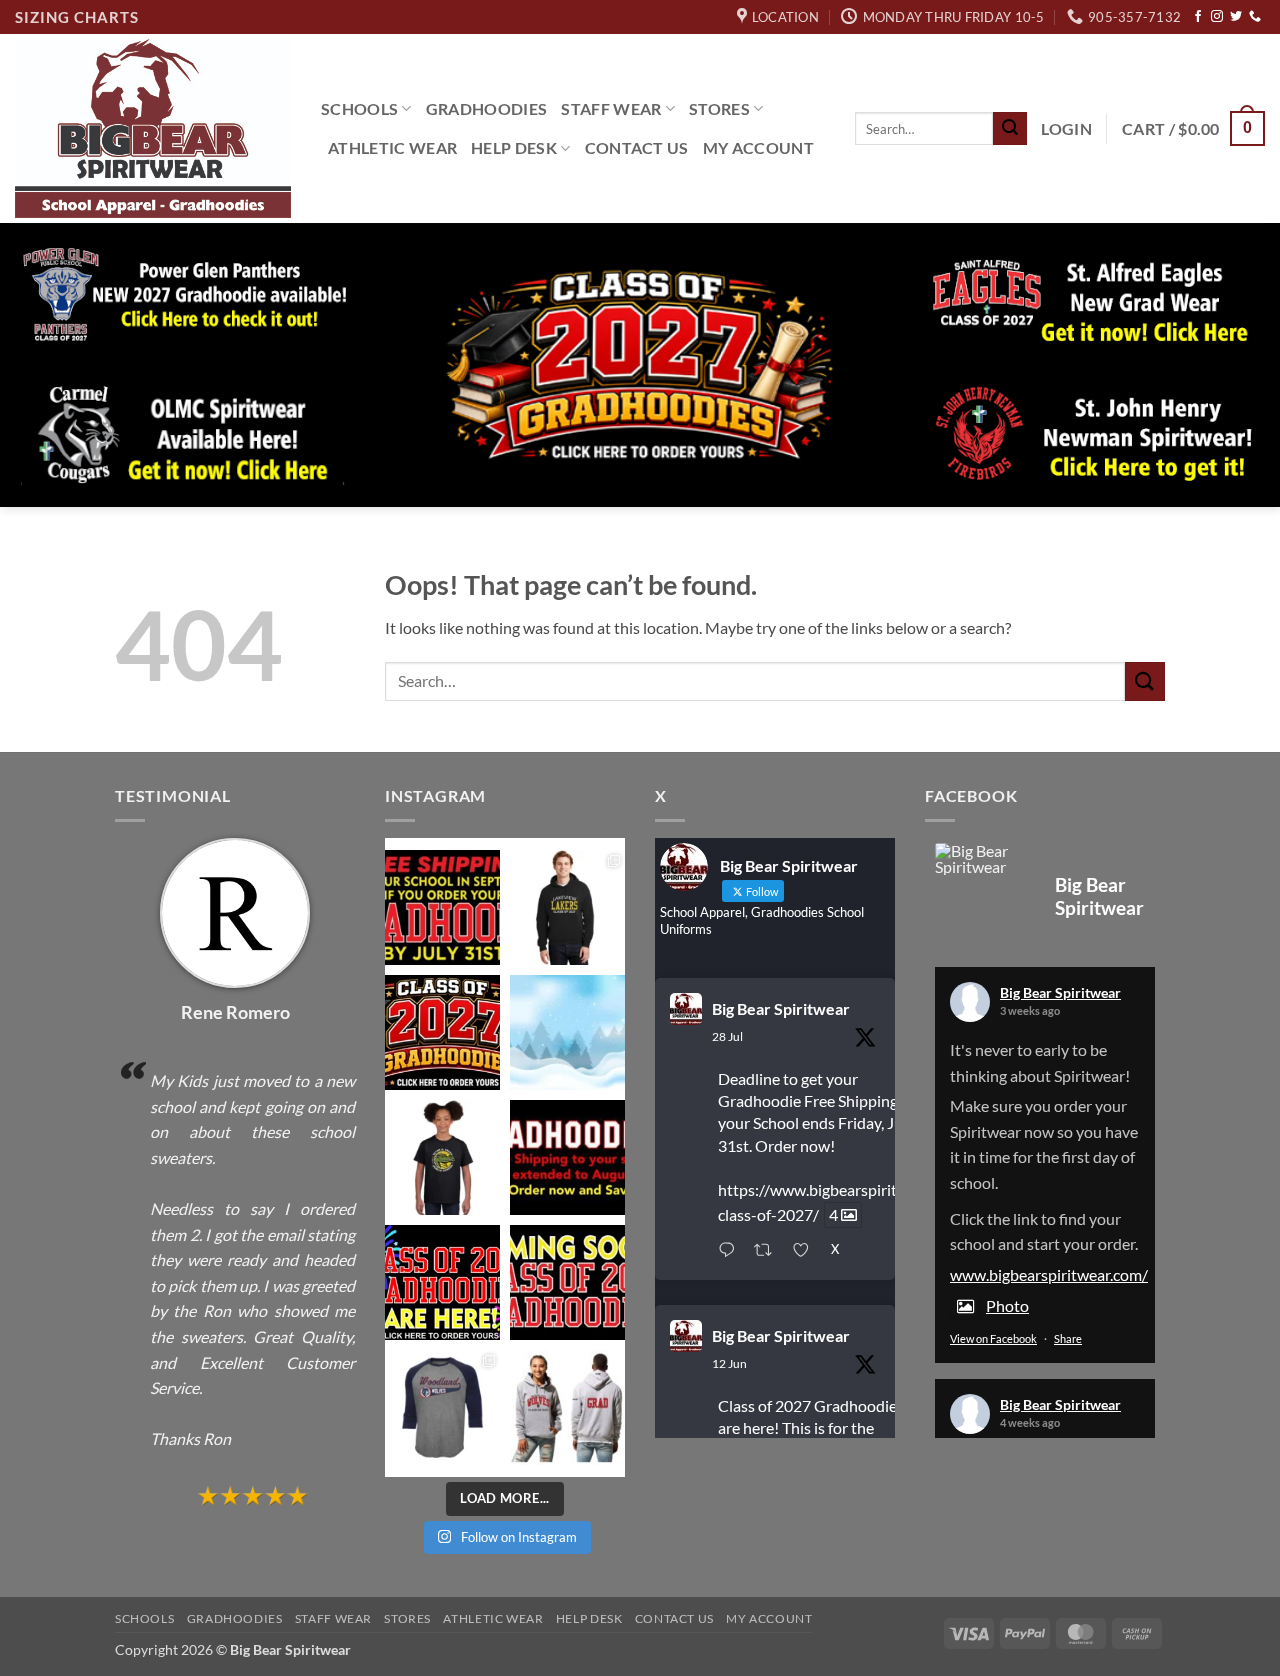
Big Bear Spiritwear (781, 1008)
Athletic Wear (392, 147)
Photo (1007, 1305)
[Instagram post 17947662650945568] (442, 1407)
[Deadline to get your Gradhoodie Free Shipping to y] (442, 907)
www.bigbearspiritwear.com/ (1049, 1274)
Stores (719, 108)
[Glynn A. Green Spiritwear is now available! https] (442, 1157)
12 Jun (729, 1363)
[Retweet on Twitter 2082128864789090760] (768, 1251)
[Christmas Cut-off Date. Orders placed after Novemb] (567, 1032)
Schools (359, 108)
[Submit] (1010, 129)
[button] (1066, 129)
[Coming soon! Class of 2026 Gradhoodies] (567, 1282)
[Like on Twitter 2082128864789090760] (806, 1251)
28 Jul (727, 1036)
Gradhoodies (487, 108)
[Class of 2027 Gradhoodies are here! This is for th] (442, 1032)
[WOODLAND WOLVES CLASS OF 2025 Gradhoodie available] (567, 1407)
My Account (758, 147)
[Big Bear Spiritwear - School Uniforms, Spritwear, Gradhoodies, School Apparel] (153, 128)
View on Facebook (993, 1338)
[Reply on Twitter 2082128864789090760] (731, 1251)
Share (1068, 1338)
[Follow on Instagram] (1217, 17)
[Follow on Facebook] (1198, 17)
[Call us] (1255, 17)
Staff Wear (611, 108)
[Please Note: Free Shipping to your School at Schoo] (567, 1157)
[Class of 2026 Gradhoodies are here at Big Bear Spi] (442, 1282)
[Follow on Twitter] (1236, 17)
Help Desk (514, 147)
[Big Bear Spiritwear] (985, 859)
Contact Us (637, 147)
